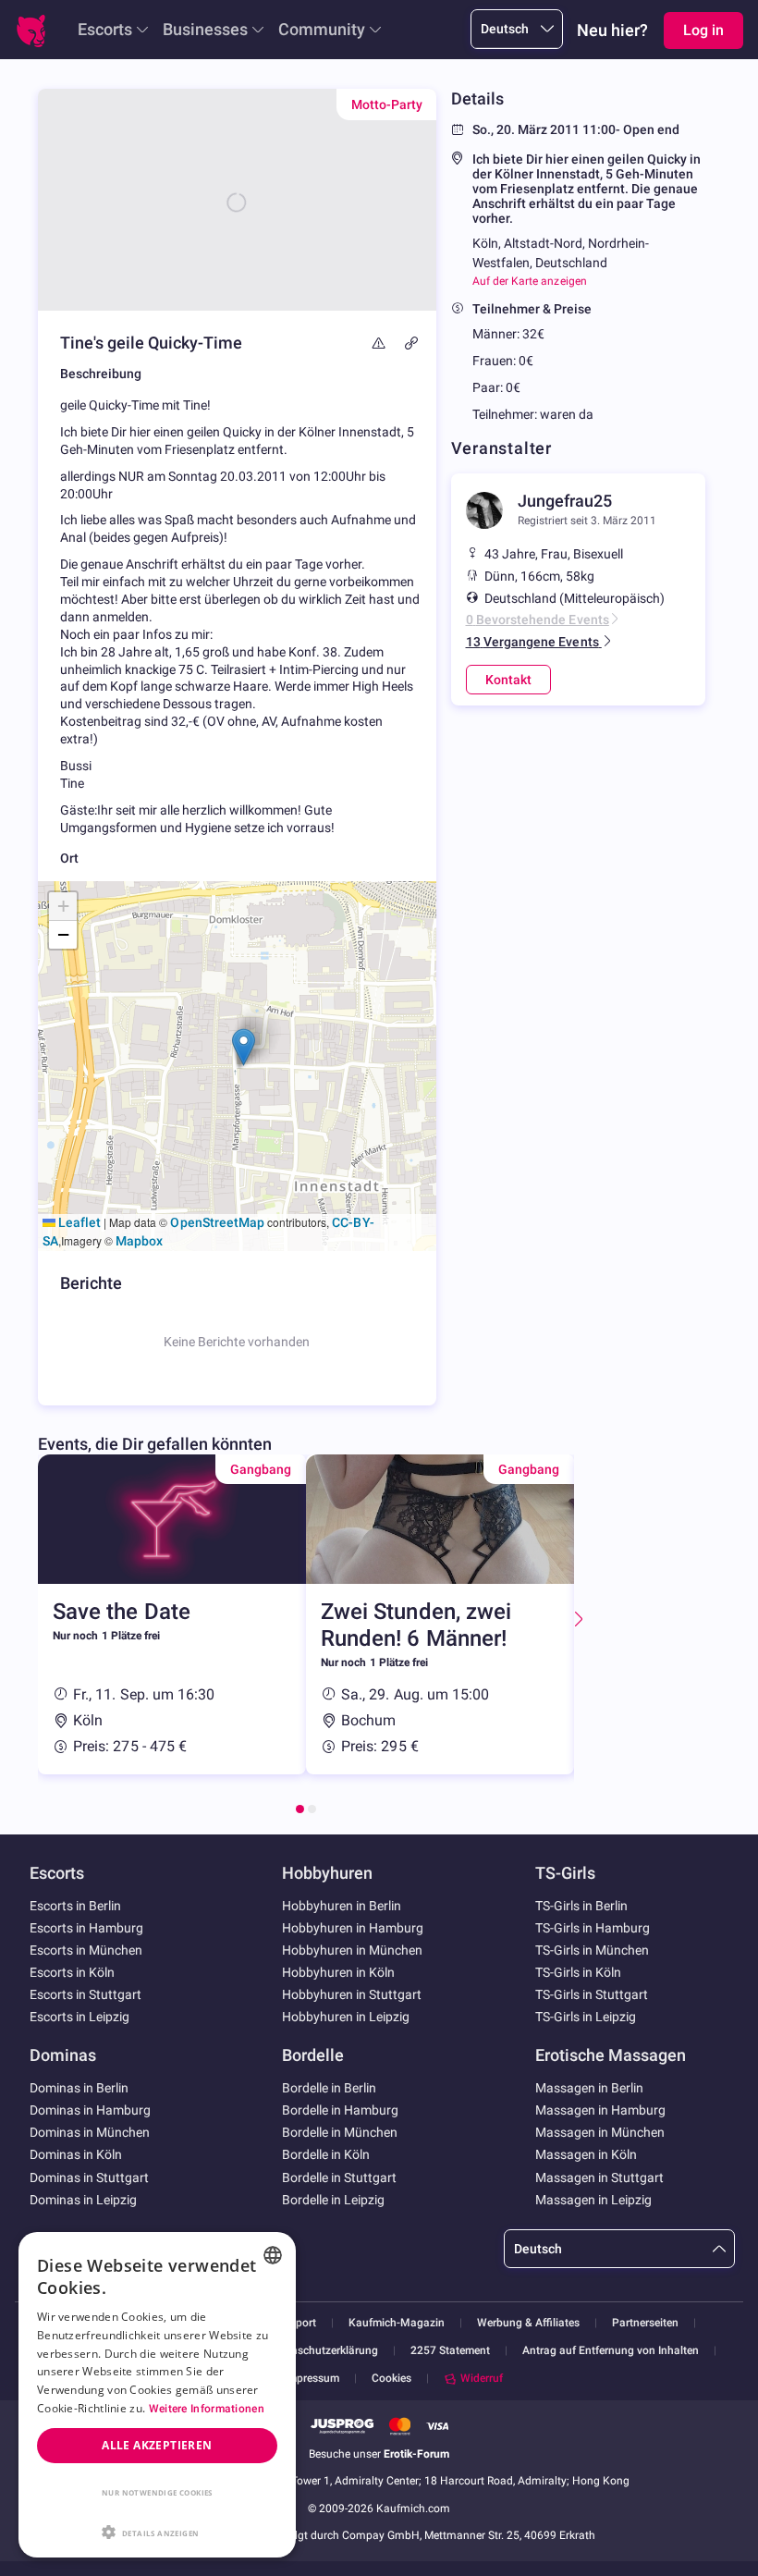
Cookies (391, 2378)
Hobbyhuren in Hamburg (353, 1928)
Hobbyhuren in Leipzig (346, 2017)
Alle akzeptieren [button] (157, 2445)
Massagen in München (600, 2132)
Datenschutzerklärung (323, 2351)
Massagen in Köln (586, 2154)
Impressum (312, 2379)
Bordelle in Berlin (329, 2088)
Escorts (105, 29)
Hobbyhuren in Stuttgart (352, 1994)
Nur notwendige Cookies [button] (157, 2492)
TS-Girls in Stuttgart (592, 1994)
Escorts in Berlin (75, 1906)
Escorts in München (86, 1950)
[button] (244, 1047)
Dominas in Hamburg (90, 2110)
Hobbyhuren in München (352, 1950)
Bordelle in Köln (326, 2154)
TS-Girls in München (592, 1950)
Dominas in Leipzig (83, 2200)
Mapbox (139, 1241)
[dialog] (157, 2395)
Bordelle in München (340, 2132)
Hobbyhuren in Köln (338, 1972)
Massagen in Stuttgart (599, 2177)
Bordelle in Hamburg (340, 2110)
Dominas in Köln (76, 2154)
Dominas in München (90, 2132)
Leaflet (78, 1222)
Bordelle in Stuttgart (339, 2177)
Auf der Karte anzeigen (530, 281)
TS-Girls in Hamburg (593, 1928)
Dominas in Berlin (79, 2088)
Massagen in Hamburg (600, 2110)
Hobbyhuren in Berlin (342, 1906)
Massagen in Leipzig (593, 2200)
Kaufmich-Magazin (397, 2323)
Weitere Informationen (207, 2409)
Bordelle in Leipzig (333, 2200)
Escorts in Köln (72, 1972)
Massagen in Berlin (589, 2088)
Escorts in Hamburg (86, 1928)
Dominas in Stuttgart (89, 2177)
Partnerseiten (645, 2323)
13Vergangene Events (532, 642)
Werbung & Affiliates (528, 2323)
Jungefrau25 (565, 501)
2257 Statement (450, 2351)
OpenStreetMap (217, 1222)
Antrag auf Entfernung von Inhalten (611, 2351)
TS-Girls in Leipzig (586, 2017)
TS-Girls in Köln (578, 1972)
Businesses (205, 29)
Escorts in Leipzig (79, 2017)
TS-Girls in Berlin (581, 1906)
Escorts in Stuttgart (86, 1994)
